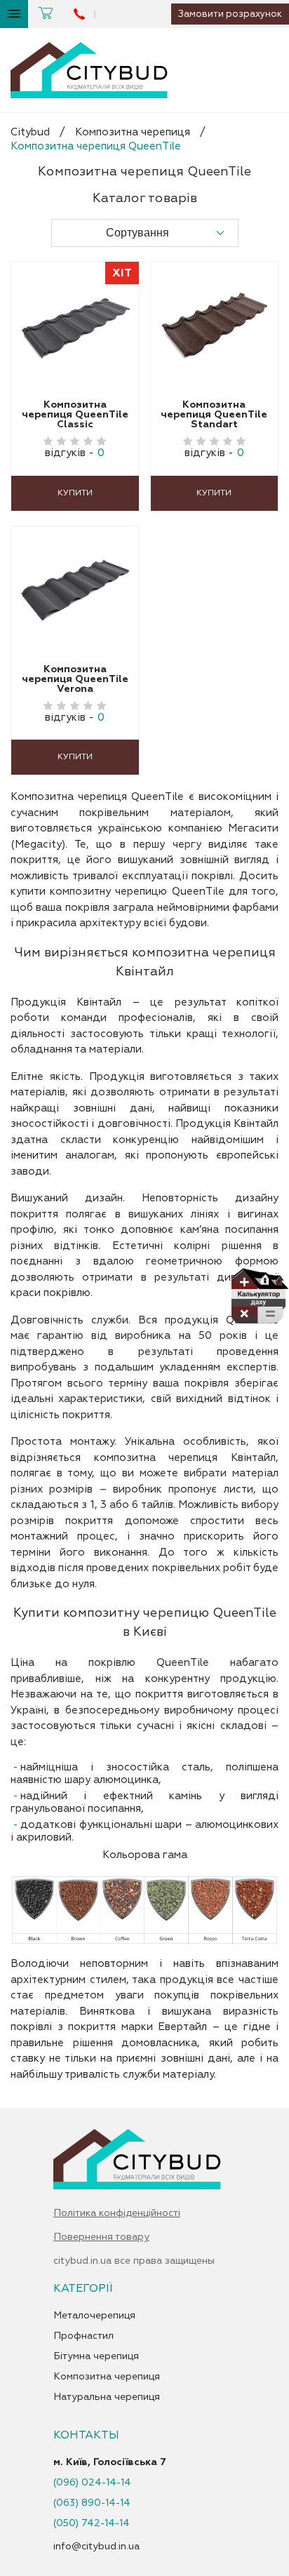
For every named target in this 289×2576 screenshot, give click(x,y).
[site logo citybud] (89, 70)
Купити (75, 493)
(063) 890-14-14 (92, 2503)
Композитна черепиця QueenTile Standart (214, 415)
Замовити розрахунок (230, 14)
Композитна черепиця (133, 132)
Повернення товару (101, 2237)
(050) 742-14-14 (92, 2523)
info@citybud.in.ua (96, 2546)
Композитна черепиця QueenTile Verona (75, 679)
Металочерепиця (94, 2316)
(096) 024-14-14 (92, 2483)
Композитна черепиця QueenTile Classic (75, 415)
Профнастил (83, 2336)
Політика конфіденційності (117, 2213)
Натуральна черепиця (107, 2397)
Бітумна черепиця (96, 2356)
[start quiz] (259, 1299)
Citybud (30, 132)
